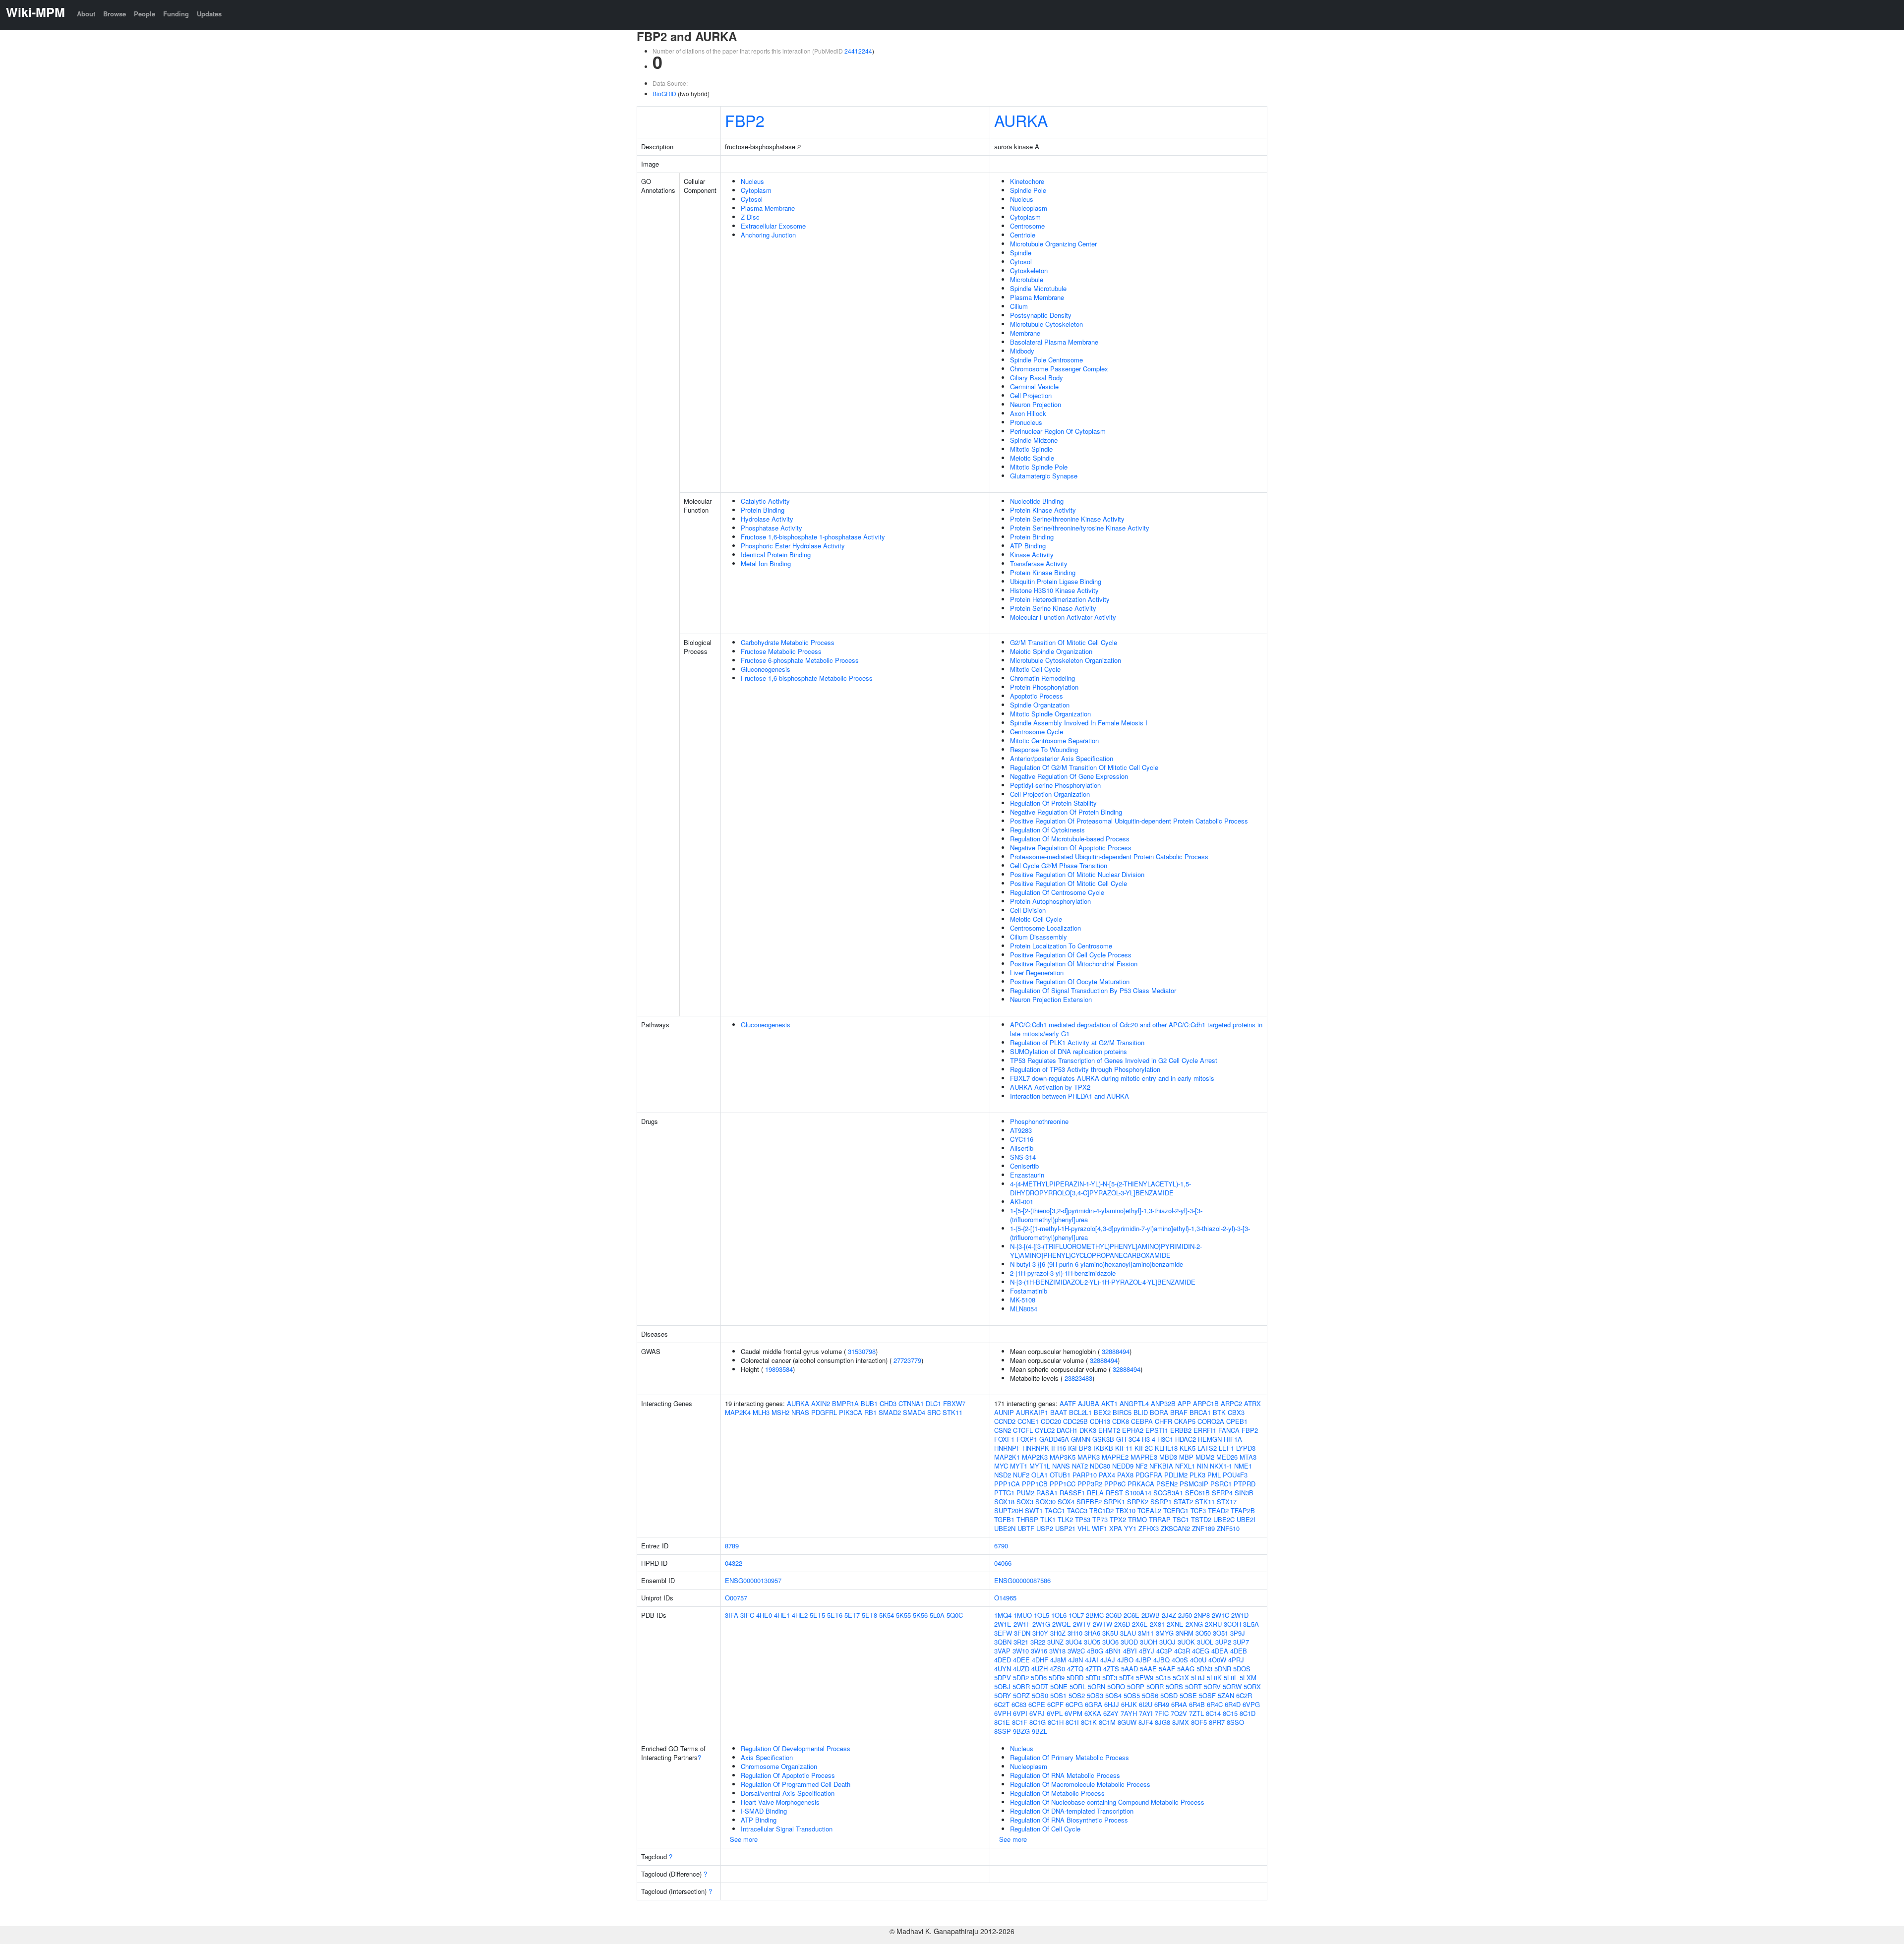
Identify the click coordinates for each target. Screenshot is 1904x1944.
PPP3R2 (1090, 1484)
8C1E (1002, 1722)
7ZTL (1196, 1713)
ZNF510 (1228, 1528)
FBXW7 (954, 1403)
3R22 (1038, 1642)
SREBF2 (1089, 1502)
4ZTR (1093, 1669)
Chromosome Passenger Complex (1059, 369)
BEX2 (1102, 1412)
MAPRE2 (1115, 1457)
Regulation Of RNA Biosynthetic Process (1069, 1820)
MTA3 (1248, 1457)
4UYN (1003, 1669)
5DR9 (1057, 1678)
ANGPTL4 (1134, 1403)
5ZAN (1226, 1695)
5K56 (920, 1615)
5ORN (1097, 1686)
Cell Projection (1031, 395)
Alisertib (1022, 1148)
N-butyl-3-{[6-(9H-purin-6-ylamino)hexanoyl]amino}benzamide (1097, 1264)
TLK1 (1048, 1519)
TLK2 (1065, 1519)
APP (1184, 1403)
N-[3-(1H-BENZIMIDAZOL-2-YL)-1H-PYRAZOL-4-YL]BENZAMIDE (1103, 1282)
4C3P (1164, 1651)
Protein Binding (763, 510)
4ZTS (1111, 1669)
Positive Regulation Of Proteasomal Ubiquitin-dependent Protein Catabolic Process (1129, 821)
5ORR (1155, 1686)
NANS (1061, 1466)
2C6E (1131, 1615)
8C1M (1107, 1722)
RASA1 (1047, 1493)
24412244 (858, 51)
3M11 (1146, 1633)
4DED (1003, 1660)
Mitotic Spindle (1031, 449)
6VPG (1251, 1704)
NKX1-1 (1221, 1466)
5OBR (1021, 1686)
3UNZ (1055, 1642)
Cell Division (1028, 910)
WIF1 (1100, 1528)
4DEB (1239, 1651)
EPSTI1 (1157, 1430)
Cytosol (752, 199)
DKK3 (1088, 1430)
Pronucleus (1026, 422)
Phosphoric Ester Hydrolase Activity (793, 546)
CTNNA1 (911, 1403)
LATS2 (1207, 1448)
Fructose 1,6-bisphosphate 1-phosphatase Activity (813, 537)
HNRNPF (1007, 1448)
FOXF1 (1004, 1439)
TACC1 (1055, 1510)
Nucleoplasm (1029, 208)
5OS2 (1077, 1695)
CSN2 (1003, 1430)
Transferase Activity (1039, 563)
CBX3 (1236, 1412)
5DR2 (1021, 1678)
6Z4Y (1111, 1713)
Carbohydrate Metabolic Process (788, 642)
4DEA (1220, 1651)
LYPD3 (1246, 1448)
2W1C (1220, 1615)
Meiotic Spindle (1032, 458)
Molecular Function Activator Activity (1063, 617)
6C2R (1244, 1695)
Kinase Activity (1032, 555)
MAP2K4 (738, 1412)
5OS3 (1095, 1695)
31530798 (862, 1351)
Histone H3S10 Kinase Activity (1054, 590)
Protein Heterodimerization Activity (1060, 599)
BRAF (1179, 1412)
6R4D (1233, 1704)
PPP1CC (1063, 1484)
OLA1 (1040, 1475)
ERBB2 (1181, 1430)
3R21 (1021, 1642)
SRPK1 (1114, 1502)
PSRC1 (1221, 1484)
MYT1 (1019, 1466)
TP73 (1100, 1519)
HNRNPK (1036, 1448)
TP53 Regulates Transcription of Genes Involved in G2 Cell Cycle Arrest (1114, 1060)
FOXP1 (1027, 1439)
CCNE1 (1028, 1421)
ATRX (1252, 1403)
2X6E (1140, 1624)
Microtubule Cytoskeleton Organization (1066, 660)
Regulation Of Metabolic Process (1057, 1793)
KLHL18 (1166, 1448)
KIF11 (1124, 1448)
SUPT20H (1009, 1510)
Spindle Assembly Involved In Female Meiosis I (1079, 723)
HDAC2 (1186, 1439)
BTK (1219, 1412)
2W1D (1240, 1615)
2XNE (1175, 1624)
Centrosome (1027, 226)
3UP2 (1223, 1642)
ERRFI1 (1205, 1430)
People (145, 14)
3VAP (1002, 1651)
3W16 (1039, 1651)
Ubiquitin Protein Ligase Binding (1056, 581)
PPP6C (1115, 1484)
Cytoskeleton (1029, 270)
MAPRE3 (1144, 1457)
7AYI (1146, 1713)
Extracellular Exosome (773, 226)
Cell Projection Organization (1050, 794)
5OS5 (1132, 1695)
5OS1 (1058, 1695)
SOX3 (1025, 1502)
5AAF (1167, 1669)
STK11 (952, 1412)
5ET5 (817, 1615)
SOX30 (1045, 1502)
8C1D (1248, 1713)
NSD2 (1003, 1475)
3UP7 (1241, 1642)
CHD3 (888, 1403)
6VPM (1073, 1713)
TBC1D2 (1101, 1510)
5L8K (1214, 1678)
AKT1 (1109, 1403)
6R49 (1162, 1704)
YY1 (1130, 1528)
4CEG (1201, 1651)
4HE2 (800, 1615)
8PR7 (1217, 1722)
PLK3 (1197, 1475)
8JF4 (1146, 1722)
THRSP (1027, 1519)
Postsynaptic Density (1041, 315)
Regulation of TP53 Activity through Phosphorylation (1085, 1069)
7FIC (1162, 1713)
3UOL (1205, 1642)
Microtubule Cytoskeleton (1046, 324)
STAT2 (1183, 1502)
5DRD (1075, 1678)
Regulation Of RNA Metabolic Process (1065, 1775)
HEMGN (1210, 1439)
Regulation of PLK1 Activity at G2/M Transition (1077, 1042)
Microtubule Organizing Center (1053, 244)
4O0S (1180, 1660)
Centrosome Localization (1045, 928)
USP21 (1065, 1528)
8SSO (1235, 1722)
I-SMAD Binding (764, 1811)
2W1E (1003, 1624)
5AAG (1186, 1669)
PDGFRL (824, 1412)
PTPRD (1245, 1484)
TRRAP (1160, 1519)
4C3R (1182, 1651)
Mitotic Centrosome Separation (1054, 740)
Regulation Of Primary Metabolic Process (1070, 1757)
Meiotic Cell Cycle (1036, 919)
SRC (934, 1412)
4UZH (1040, 1669)
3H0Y (1040, 1633)
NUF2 (1021, 1475)
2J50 (1185, 1615)
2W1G (1041, 1624)
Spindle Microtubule (1038, 288)
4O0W (1217, 1660)
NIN (1202, 1466)
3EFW (1003, 1633)
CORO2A (1211, 1421)
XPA (1116, 1528)
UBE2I (1246, 1519)
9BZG (1021, 1731)
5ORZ (1021, 1695)
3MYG (1165, 1633)
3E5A (1251, 1624)
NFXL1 (1185, 1466)
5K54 (887, 1615)
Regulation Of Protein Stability (1053, 803)
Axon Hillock (1028, 413)
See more (744, 1839)
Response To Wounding (1044, 749)
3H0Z (1058, 1633)
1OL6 (1059, 1615)
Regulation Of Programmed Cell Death (796, 1784)
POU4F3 (1235, 1475)
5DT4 (1127, 1678)
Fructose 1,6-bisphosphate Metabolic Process (807, 678)
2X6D (1122, 1624)
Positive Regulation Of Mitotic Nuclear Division (1077, 874)
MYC (1001, 1466)
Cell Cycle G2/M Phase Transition (1059, 865)
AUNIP (1004, 1412)
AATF (1068, 1403)
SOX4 (1066, 1502)
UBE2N (1005, 1528)
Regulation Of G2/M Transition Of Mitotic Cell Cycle (1084, 767)
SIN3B (1244, 1493)
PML (1214, 1475)
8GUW (1127, 1722)
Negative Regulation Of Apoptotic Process (1071, 848)
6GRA (1094, 1704)
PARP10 (1085, 1475)
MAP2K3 (1035, 1457)
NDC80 (1100, 1466)
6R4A (1179, 1704)
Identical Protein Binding (776, 555)
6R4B (1197, 1704)
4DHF (1040, 1660)
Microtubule (1027, 279)
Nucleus (752, 181)
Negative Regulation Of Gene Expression (1069, 776)
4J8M (1058, 1660)
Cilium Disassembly (1039, 937)
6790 (1001, 1546)
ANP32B (1163, 1403)
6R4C (1215, 1704)
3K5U (1110, 1633)
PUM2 (1025, 1493)
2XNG (1194, 1624)
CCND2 (1005, 1421)
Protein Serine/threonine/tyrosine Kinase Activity (1080, 528)
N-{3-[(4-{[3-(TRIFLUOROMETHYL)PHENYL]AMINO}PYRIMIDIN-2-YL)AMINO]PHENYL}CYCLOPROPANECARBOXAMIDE (1106, 1251)
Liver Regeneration (1037, 972)
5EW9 (1145, 1678)
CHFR (1163, 1421)
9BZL (1040, 1731)
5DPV (1003, 1678)
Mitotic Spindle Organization (1050, 714)
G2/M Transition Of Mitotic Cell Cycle (1064, 642)
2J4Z (1169, 1615)
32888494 (1116, 1351)
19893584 (779, 1369)
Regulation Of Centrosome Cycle (1057, 892)
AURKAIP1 (1032, 1412)
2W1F (1022, 1624)
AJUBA (1089, 1403)
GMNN (1081, 1439)
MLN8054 (1024, 1309)
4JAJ (1108, 1660)
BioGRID (664, 93)
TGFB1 (1004, 1519)
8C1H (1056, 1722)
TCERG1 (1176, 1510)
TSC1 (1181, 1519)
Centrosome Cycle (1037, 732)
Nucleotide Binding (1037, 501)
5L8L (1231, 1678)
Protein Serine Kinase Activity (1053, 608)
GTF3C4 (1128, 1439)
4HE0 (764, 1615)
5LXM (1248, 1678)
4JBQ (1161, 1660)
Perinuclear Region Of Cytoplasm (1058, 431)
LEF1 (1226, 1448)
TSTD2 (1201, 1519)
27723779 (907, 1360)
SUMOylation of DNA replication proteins (1069, 1051)
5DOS (1242, 1669)
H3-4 (1149, 1439)
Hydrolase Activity (767, 519)
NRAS (800, 1412)
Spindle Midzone (1034, 440)
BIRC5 (1122, 1412)
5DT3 (1110, 1678)
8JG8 (1162, 1722)
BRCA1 (1200, 1412)
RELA (1095, 1493)
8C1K (1089, 1722)
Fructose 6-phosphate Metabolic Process (800, 660)
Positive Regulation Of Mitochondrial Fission (1074, 964)
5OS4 (1113, 1695)
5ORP (1136, 1686)
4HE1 (782, 1615)
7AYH (1129, 1713)
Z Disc (750, 217)
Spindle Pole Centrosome (1046, 360)
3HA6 (1092, 1633)
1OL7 (1076, 1615)
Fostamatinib (1029, 1291)
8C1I (1072, 1722)
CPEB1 (1237, 1421)
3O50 (1203, 1633)
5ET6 (835, 1615)
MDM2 (1205, 1457)
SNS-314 (1023, 1157)
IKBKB (1103, 1448)
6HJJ (1112, 1704)
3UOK (1186, 1642)
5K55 (903, 1615)
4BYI (1130, 1651)
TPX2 (1118, 1519)
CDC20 (1051, 1421)
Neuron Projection (1036, 404)
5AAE (1148, 1669)
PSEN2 (1167, 1484)
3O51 (1220, 1633)
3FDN (1022, 1633)
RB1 (870, 1412)
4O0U (1198, 1660)
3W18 (1057, 1651)
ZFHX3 (1149, 1528)
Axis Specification (767, 1757)
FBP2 (745, 120)
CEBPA (1142, 1421)
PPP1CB (1035, 1484)
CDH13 (1100, 1421)
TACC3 (1077, 1510)
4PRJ (1236, 1660)
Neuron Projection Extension (1051, 999)
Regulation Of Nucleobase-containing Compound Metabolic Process (1107, 1802)
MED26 (1227, 1457)
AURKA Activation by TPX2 (1050, 1087)
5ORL (1078, 1686)
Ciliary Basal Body (1037, 378)
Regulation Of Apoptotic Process (788, 1775)
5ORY (1003, 1695)
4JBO (1125, 1660)
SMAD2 (890, 1412)
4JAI (1092, 1660)
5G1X (1181, 1678)
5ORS (1174, 1686)
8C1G (1038, 1722)
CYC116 (1022, 1139)
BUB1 (869, 1403)
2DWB (1151, 1615)
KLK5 (1188, 1448)
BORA (1159, 1412)
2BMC (1095, 1615)
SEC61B (1197, 1493)
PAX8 (1125, 1475)
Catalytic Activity (765, 501)
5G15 (1163, 1678)
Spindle (1021, 253)
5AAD (1130, 1669)
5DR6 (1039, 1678)
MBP (1186, 1457)
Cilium (1019, 306)
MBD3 (1168, 1457)
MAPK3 (1089, 1457)
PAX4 (1107, 1475)
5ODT (1040, 1686)
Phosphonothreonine (1039, 1121)
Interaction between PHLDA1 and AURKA (1070, 1096)
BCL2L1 (1080, 1412)
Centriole (1023, 235)
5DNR (1223, 1669)
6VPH (1003, 1713)
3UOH (1149, 1642)
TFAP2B (1243, 1510)
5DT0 (1093, 1678)
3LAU (1128, 1633)
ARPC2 (1231, 1403)
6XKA (1093, 1713)
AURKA (1021, 120)
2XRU (1213, 1624)
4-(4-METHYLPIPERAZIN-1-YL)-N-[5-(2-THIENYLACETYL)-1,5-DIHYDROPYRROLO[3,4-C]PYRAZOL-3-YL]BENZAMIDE (1101, 1188)
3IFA (732, 1615)
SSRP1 (1161, 1502)
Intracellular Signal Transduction (787, 1829)
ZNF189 (1203, 1528)
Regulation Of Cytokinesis (1047, 830)
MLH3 (761, 1412)
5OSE (1188, 1695)
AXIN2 (821, 1403)
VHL (1084, 1528)
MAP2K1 (1007, 1457)
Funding (176, 14)
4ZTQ (1075, 1669)
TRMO (1137, 1519)
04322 (734, 1563)
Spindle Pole (1028, 190)
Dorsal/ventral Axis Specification (788, 1793)
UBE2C (1224, 1519)
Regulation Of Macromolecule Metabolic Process (1080, 1784)
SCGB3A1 (1168, 1493)
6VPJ (1037, 1713)
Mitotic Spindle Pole (1039, 467)
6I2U (1146, 1704)
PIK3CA (851, 1412)
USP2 (1045, 1528)
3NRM (1185, 1633)
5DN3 (1204, 1669)
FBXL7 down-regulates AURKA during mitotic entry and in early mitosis (1112, 1078)
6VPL (1055, 1713)
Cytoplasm (756, 190)
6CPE (1037, 1704)
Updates (209, 14)
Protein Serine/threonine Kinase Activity (1067, 519)
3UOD (1129, 1642)
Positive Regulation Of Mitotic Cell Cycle (1069, 883)
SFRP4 (1222, 1493)
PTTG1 (1004, 1493)
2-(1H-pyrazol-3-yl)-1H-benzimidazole (1063, 1273)
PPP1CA (1007, 1484)
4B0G (1095, 1651)
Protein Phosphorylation (1044, 687)
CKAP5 (1185, 1421)
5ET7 (852, 1615)
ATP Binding (1028, 546)
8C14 (1213, 1713)
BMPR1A (845, 1403)
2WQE (1062, 1624)
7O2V (1179, 1713)
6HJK (1129, 1704)
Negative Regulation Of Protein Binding (1066, 812)
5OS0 (1040, 1695)
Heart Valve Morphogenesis (780, 1802)
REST (1114, 1493)
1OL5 (1041, 1615)
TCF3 (1198, 1510)
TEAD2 (1218, 1510)
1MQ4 (1003, 1615)
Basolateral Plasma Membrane (1054, 342)
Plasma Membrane (768, 208)
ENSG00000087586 (1022, 1580)
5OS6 (1150, 1695)
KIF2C (1144, 1448)
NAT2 (1080, 1466)
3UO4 (1074, 1642)
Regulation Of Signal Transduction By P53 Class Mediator (1093, 990)
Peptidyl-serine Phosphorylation (1055, 785)
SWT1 (1034, 1510)
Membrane (1025, 333)
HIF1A (1233, 1439)
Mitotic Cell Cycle (1035, 669)
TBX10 (1126, 1510)
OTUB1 (1060, 1475)
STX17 (1227, 1502)
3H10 (1075, 1633)
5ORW (1232, 1686)
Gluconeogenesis (766, 669)
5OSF (1207, 1695)
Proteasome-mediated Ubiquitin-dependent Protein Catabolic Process (1109, 856)
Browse (115, 14)
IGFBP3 (1080, 1448)
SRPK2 (1138, 1502)
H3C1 (1165, 1439)
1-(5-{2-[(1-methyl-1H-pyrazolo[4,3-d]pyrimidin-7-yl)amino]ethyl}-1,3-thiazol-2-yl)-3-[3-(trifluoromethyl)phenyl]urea (1130, 1233)
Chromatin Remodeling (1042, 678)
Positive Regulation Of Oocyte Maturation (1070, 981)
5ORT (1193, 1686)
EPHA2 (1133, 1430)
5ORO (1116, 1686)
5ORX (1252, 1686)
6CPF (1055, 1704)
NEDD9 (1123, 1466)
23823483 (1078, 1378)
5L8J (1198, 1678)
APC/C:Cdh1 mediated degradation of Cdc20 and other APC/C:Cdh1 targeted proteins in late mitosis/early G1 (1136, 1029)
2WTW (1102, 1624)
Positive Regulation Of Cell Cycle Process (1071, 955)
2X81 (1157, 1624)
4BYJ (1147, 1651)
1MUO (1023, 1615)
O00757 (736, 1598)
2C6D (1114, 1615)
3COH (1232, 1624)
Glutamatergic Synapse (1044, 476)
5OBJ (1002, 1686)
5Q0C (955, 1615)
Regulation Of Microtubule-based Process (1070, 839)
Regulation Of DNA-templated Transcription (1072, 1811)
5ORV (1212, 1686)
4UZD (1021, 1669)
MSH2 (780, 1412)
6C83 (1019, 1704)
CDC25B (1075, 1421)
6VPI (1020, 1713)
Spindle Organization (1040, 705)
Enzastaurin (1027, 1175)
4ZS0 (1057, 1669)
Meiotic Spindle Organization (1051, 651)
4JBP (1143, 1660)
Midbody (1022, 351)
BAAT (1059, 1412)
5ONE (1059, 1686)
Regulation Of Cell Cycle (1045, 1829)
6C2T (1002, 1704)
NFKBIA (1161, 1466)
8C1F (1020, 1722)
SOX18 (1004, 1502)
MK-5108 (1023, 1300)
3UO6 (1110, 1642)
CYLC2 (1045, 1430)
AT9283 (1021, 1130)
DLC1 (933, 1403)
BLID (1141, 1412)
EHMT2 (1109, 1430)
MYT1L (1040, 1466)
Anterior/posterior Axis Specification (1062, 758)
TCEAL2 (1149, 1510)
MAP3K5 (1063, 1457)
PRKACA (1141, 1484)
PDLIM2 (1176, 1475)
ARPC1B (1206, 1403)
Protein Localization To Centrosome (1061, 946)
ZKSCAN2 (1175, 1528)
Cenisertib (1024, 1166)
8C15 (1230, 1713)
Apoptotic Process (1037, 696)
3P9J (1238, 1633)
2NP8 (1202, 1615)
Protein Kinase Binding (1043, 572)
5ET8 (869, 1615)
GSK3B (1103, 1439)
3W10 (1021, 1651)
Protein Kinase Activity (1043, 510)
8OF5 (1199, 1722)
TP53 (1083, 1519)
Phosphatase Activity (772, 528)
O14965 (1005, 1598)
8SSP (1003, 1731)
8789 (732, 1546)
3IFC (747, 1615)
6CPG (1074, 1704)
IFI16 (1059, 1448)
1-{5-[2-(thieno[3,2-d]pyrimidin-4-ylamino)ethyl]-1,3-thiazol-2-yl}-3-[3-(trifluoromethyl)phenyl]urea (1106, 1215)
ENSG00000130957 (753, 1580)
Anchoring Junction (768, 235)
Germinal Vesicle (1034, 386)
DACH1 (1067, 1430)
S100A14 (1138, 1493)
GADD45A (1054, 1439)
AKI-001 (1022, 1202)
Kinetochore (1027, 181)
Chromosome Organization (779, 1766)
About (86, 14)
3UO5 (1092, 1642)
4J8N (1075, 1660)
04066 (1003, 1563)
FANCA (1229, 1430)
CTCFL (1023, 1430)
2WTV (1082, 1624)
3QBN (1003, 1642)
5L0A (937, 1615)
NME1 (1243, 1466)
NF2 (1141, 1466)
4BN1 (1113, 1651)
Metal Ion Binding (766, 563)
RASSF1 (1072, 1493)
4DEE (1021, 1660)
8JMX (1181, 1722)
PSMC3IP (1194, 1484)
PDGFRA (1149, 1475)
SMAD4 (914, 1412)
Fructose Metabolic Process (781, 651)
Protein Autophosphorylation (1050, 901)
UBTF (1026, 1528)
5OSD (1169, 1695)
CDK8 (1121, 1421)
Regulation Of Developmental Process (796, 1748)
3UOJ (1167, 1642)
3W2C (1076, 1651)
